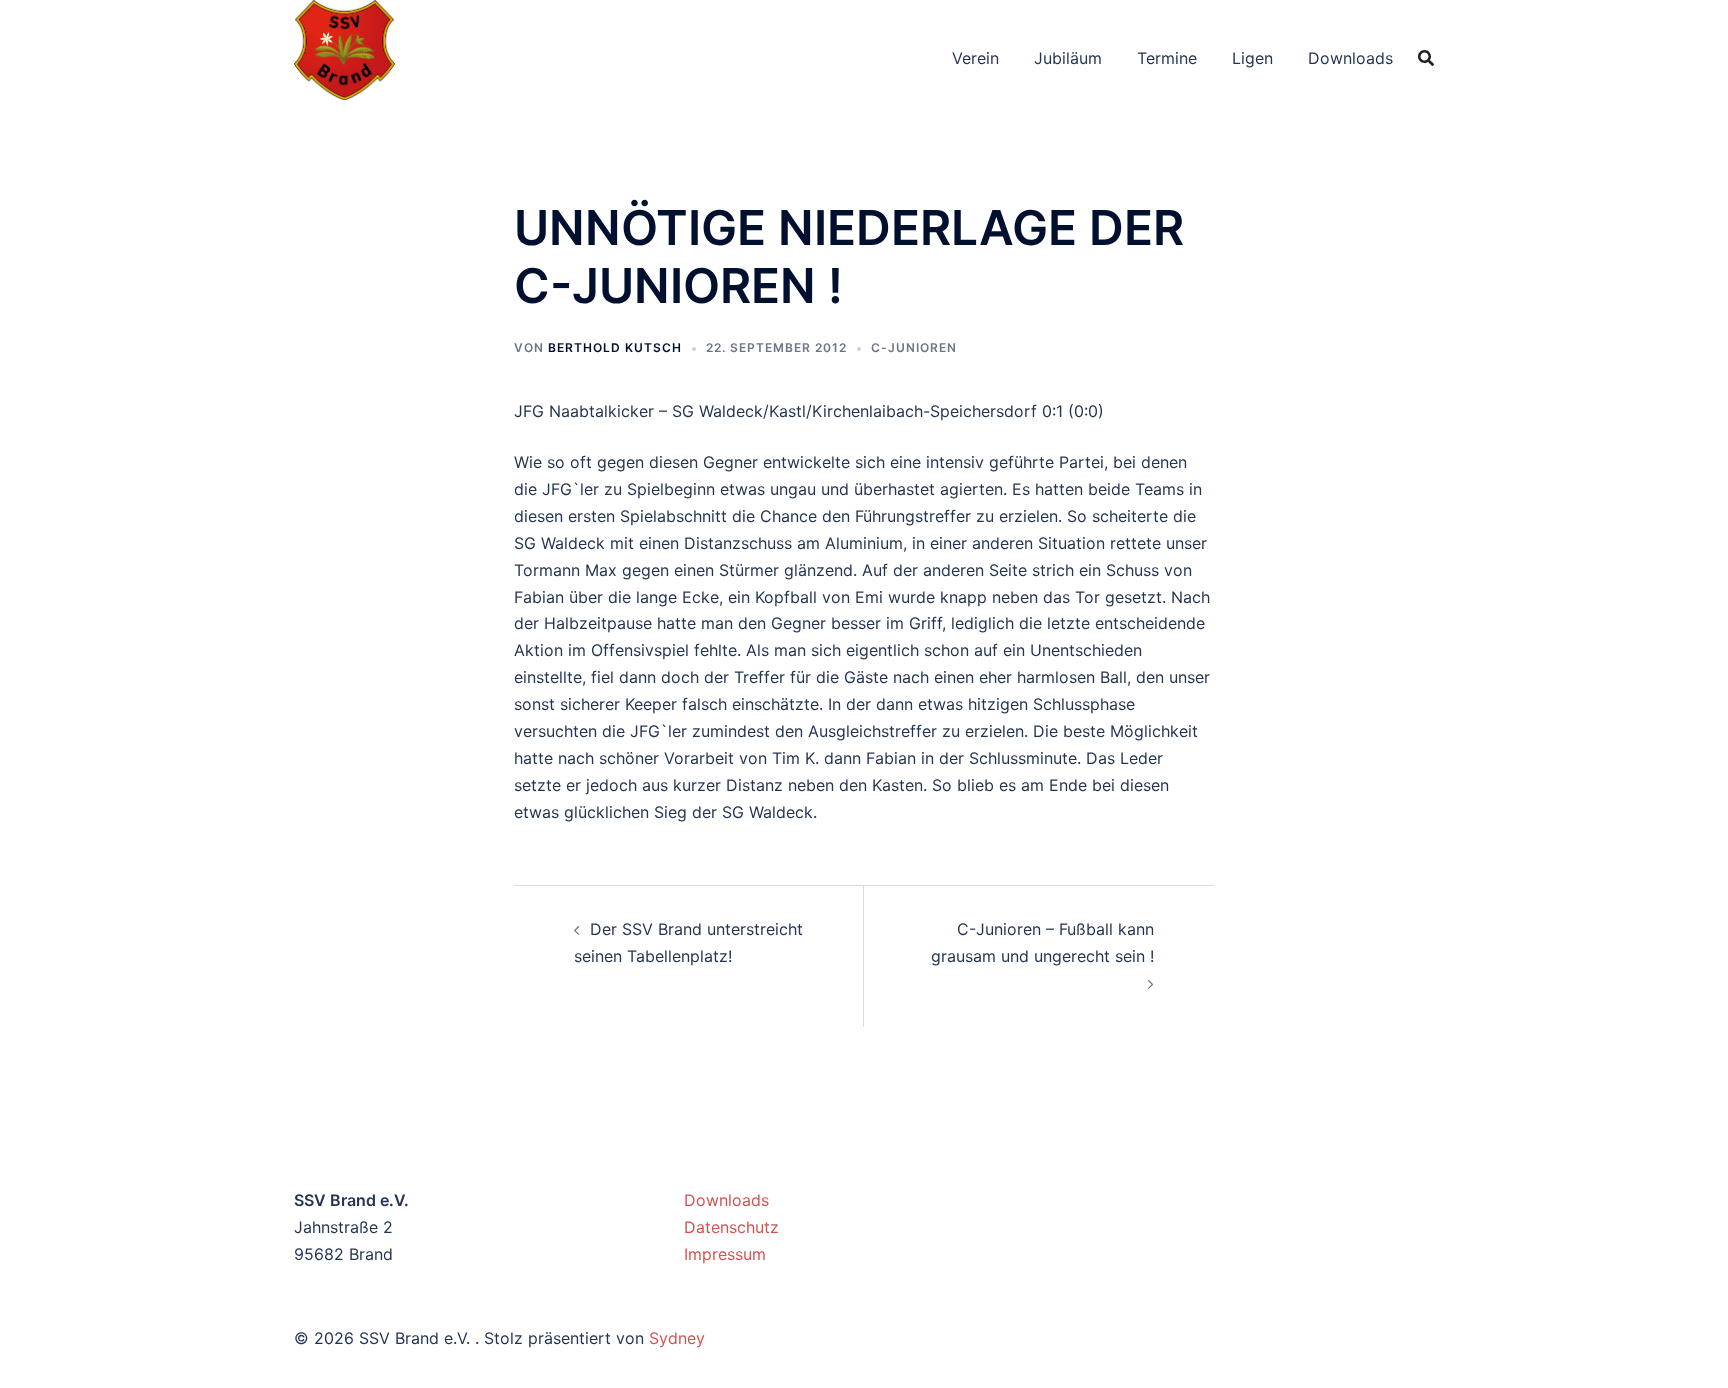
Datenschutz (731, 1227)
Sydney (677, 1338)
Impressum (725, 1254)
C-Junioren (914, 347)
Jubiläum (1068, 58)
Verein (975, 58)
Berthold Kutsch (615, 347)
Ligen (1252, 58)
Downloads (1350, 58)
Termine (1167, 58)
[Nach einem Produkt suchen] (1426, 58)
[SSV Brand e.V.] (344, 56)
